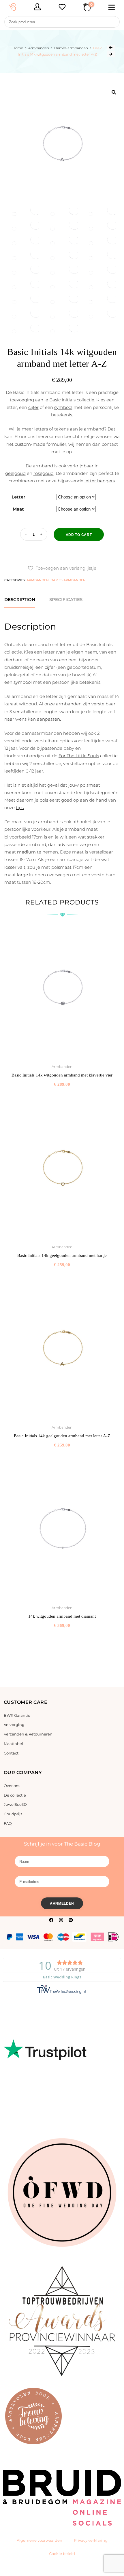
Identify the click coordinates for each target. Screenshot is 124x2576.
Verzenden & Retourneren (28, 1734)
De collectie (15, 1795)
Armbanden (39, 48)
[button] (62, 568)
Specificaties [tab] (66, 599)
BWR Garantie (17, 1715)
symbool (63, 407)
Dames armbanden (71, 48)
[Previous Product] (111, 48)
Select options (62, 1097)
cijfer (33, 407)
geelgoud (15, 473)
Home (18, 48)
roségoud (44, 473)
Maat (18, 509)
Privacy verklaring (91, 2540)
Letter (18, 497)
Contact (11, 1753)
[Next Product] (111, 54)
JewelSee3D (15, 1804)
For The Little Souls (79, 756)
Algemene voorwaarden (40, 2540)
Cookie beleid (62, 2554)
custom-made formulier (41, 444)
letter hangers (100, 481)
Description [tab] (20, 599)
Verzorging (14, 1725)
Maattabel (13, 1744)
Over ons (12, 1786)
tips (20, 808)
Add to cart (79, 535)
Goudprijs (13, 1814)
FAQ (8, 1823)
